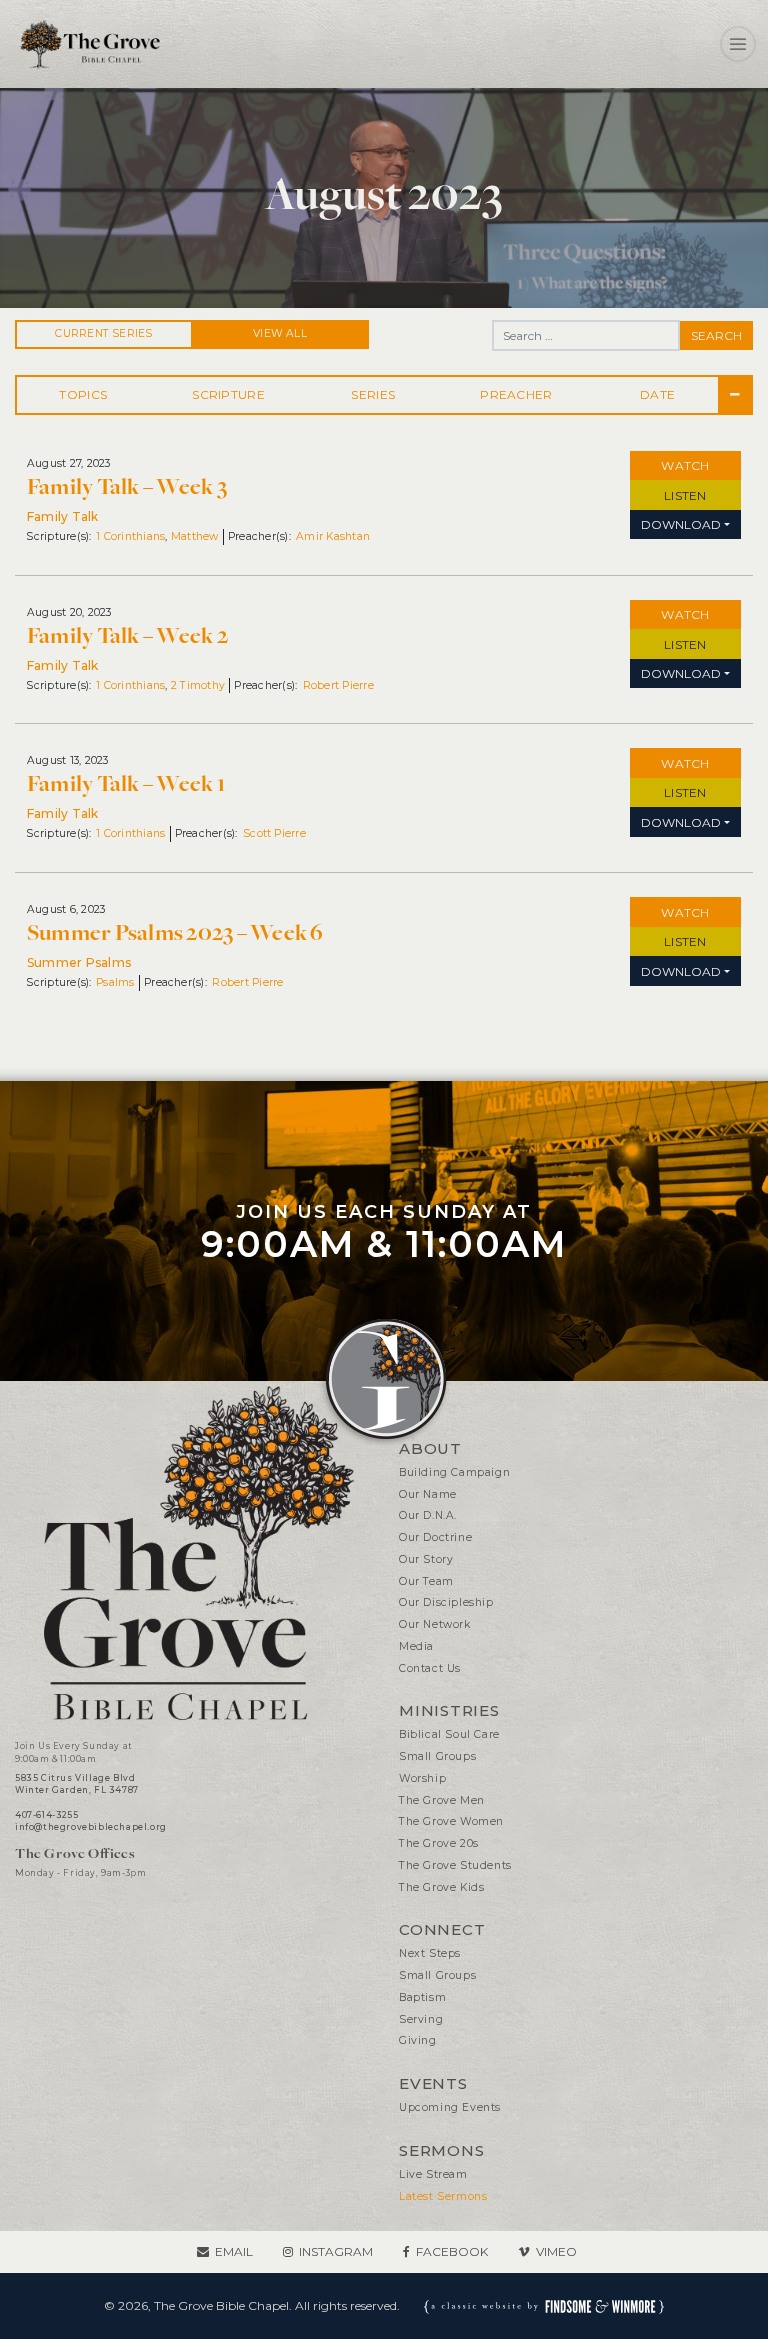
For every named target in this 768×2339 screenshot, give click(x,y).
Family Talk (63, 516)
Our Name (428, 1494)
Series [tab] (373, 394)
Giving (418, 2040)
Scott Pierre (274, 833)
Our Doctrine (435, 1537)
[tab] (734, 395)
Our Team (426, 1581)
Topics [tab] (83, 394)
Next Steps (430, 1953)
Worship (422, 1778)
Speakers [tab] (518, 395)
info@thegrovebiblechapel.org (91, 1827)
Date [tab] (657, 394)
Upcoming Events (450, 2107)
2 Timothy (198, 685)
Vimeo (556, 2251)
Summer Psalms (79, 962)
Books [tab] (229, 395)
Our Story (426, 1559)
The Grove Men (442, 1800)
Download (681, 524)
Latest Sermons (443, 2196)
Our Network (435, 1624)
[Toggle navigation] (738, 44)
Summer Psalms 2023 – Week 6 (175, 933)
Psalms (115, 982)
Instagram (336, 2251)
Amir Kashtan (333, 536)
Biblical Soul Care (449, 1734)
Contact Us (430, 1668)
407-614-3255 (46, 1815)
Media (416, 1646)
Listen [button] (685, 495)
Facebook (452, 2251)
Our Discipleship (446, 1602)
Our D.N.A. (428, 1515)
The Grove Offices (75, 1853)
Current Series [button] (103, 333)
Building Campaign (454, 1472)
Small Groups (437, 1756)
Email (234, 2251)
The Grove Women (451, 1821)
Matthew (195, 536)
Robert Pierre (338, 685)
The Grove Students (455, 1865)
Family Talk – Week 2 (127, 636)
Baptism (422, 1997)
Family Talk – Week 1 (126, 784)
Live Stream (433, 2174)
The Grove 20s (439, 1843)
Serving (421, 2019)
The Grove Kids (441, 1887)
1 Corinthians (130, 536)
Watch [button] (685, 465)
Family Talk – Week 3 (127, 487)
